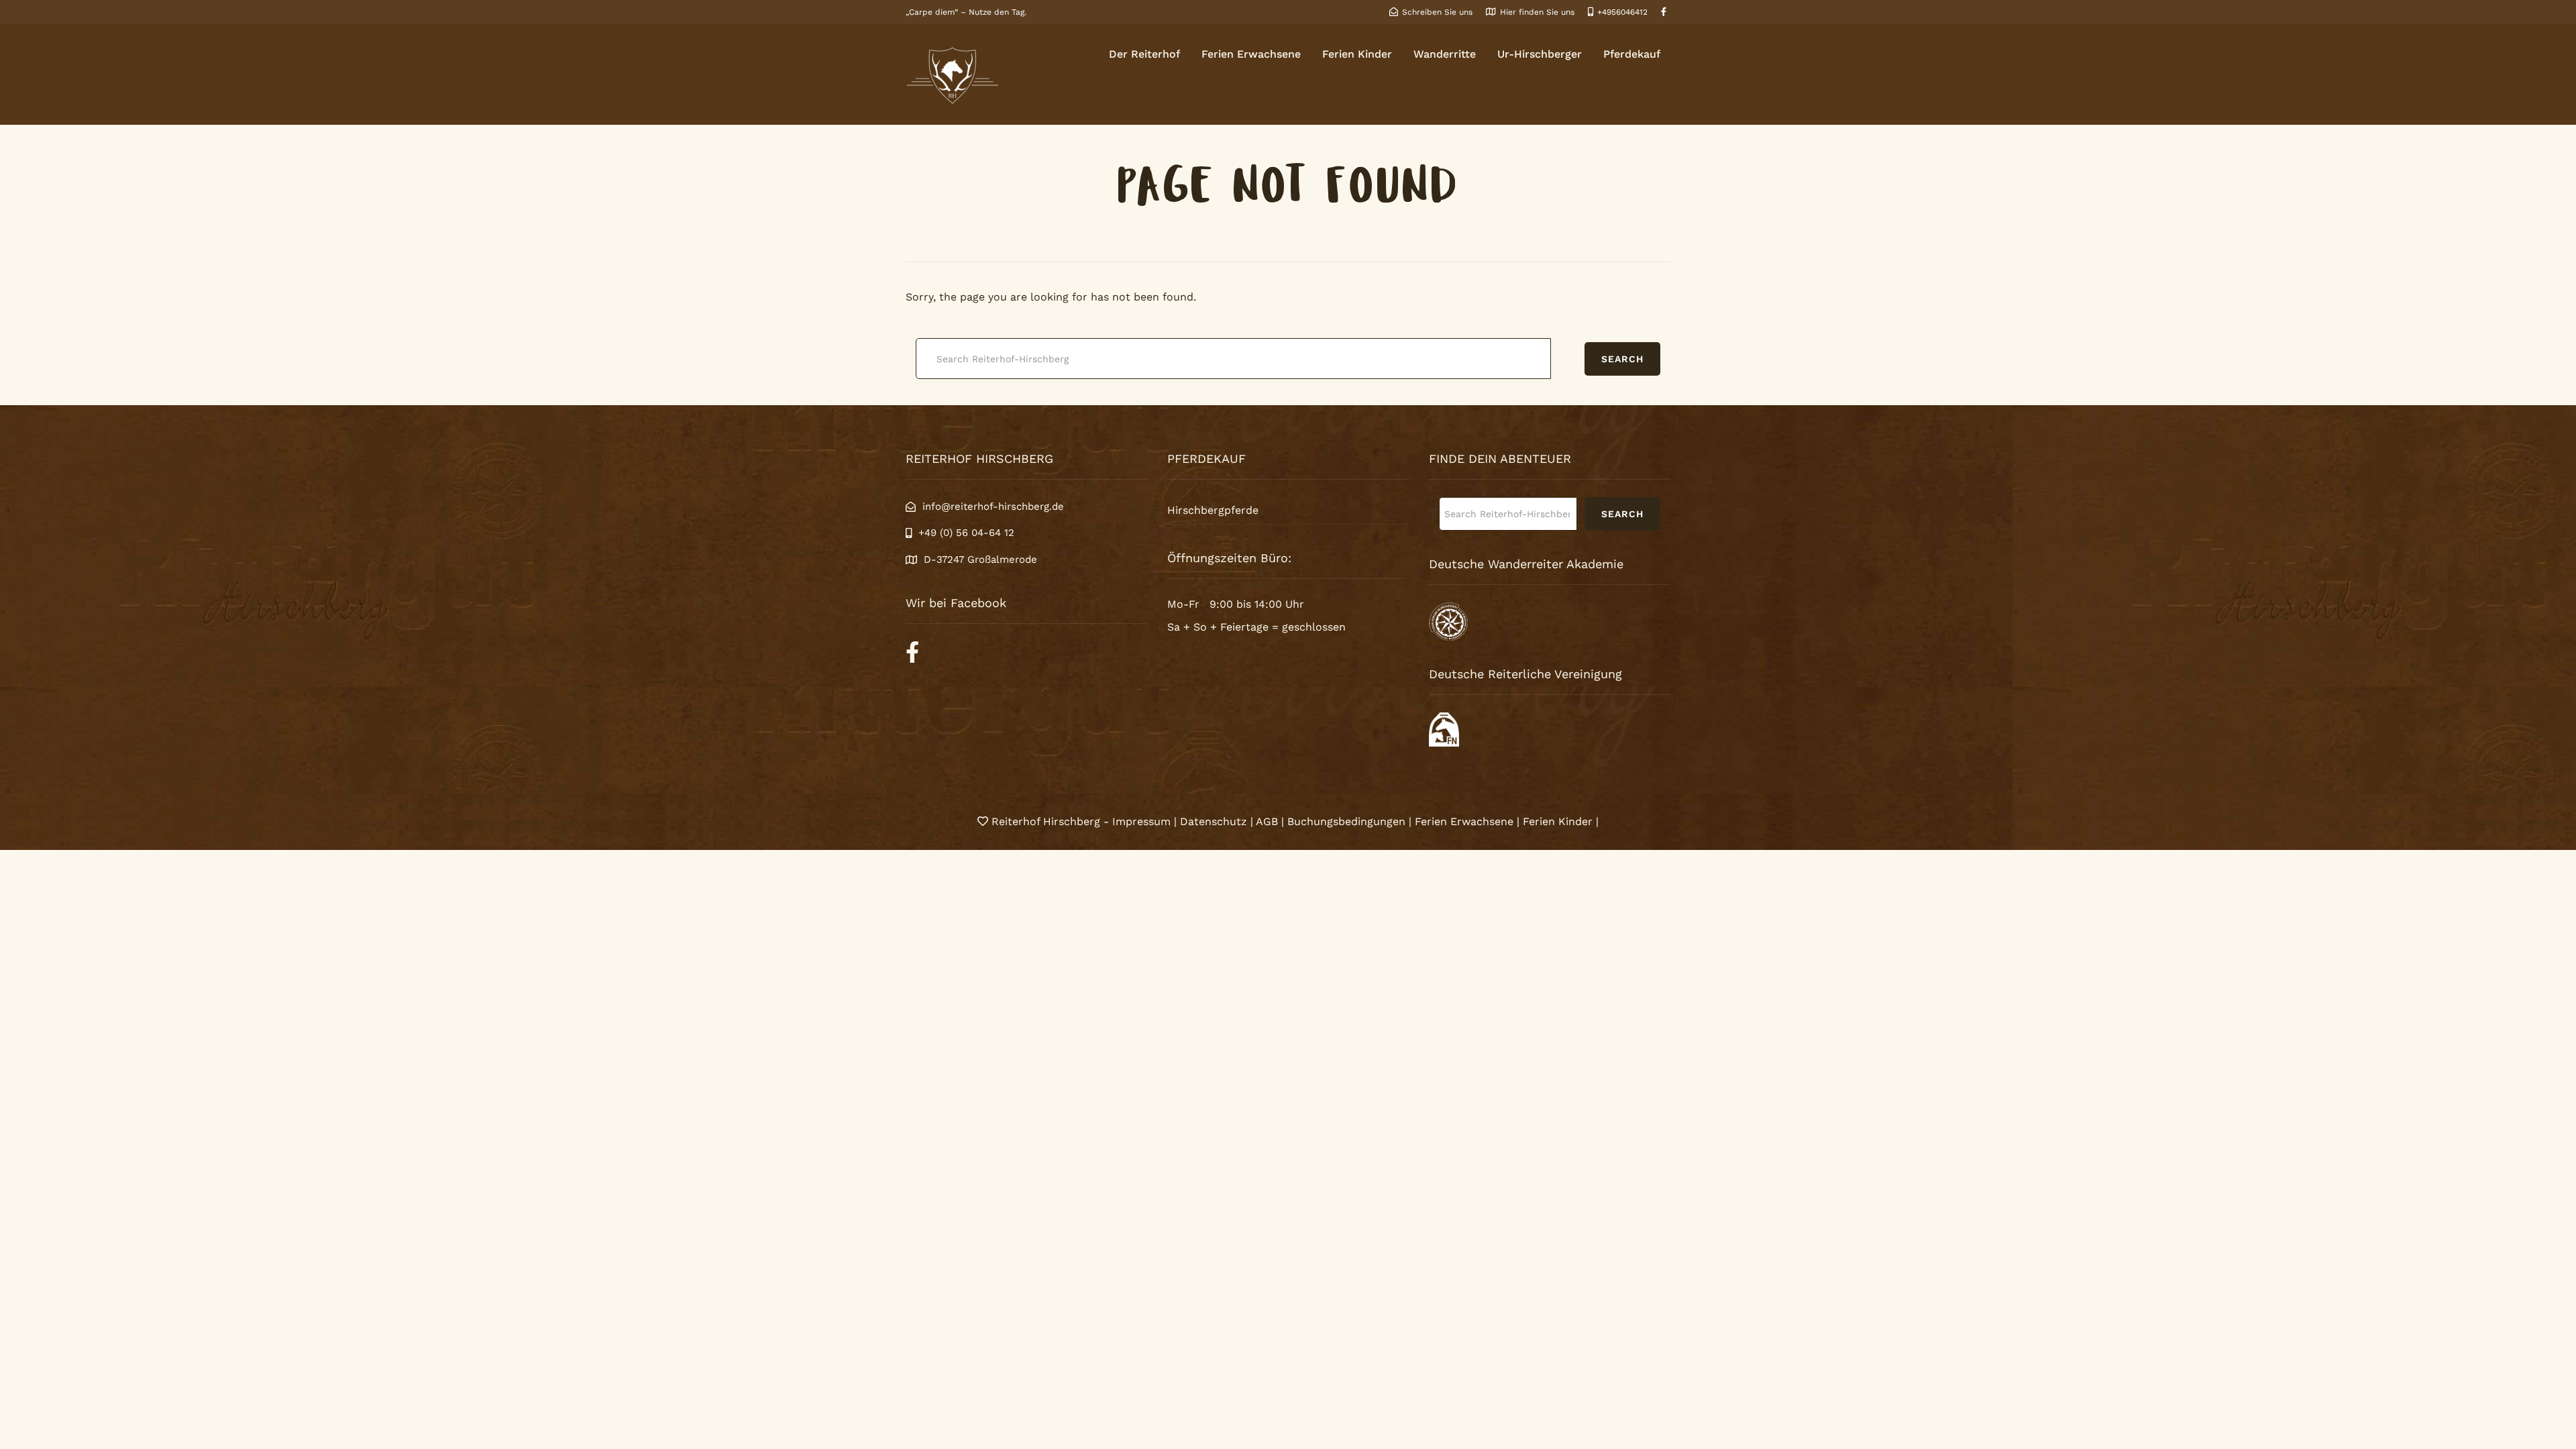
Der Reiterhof (1144, 54)
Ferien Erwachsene (1251, 54)
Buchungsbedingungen (1346, 821)
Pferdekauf (1632, 54)
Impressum (1143, 821)
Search (1622, 359)
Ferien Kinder (1357, 54)
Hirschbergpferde (1213, 510)
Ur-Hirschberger (1540, 54)
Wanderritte (1445, 54)
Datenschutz (1214, 821)
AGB (1267, 821)
